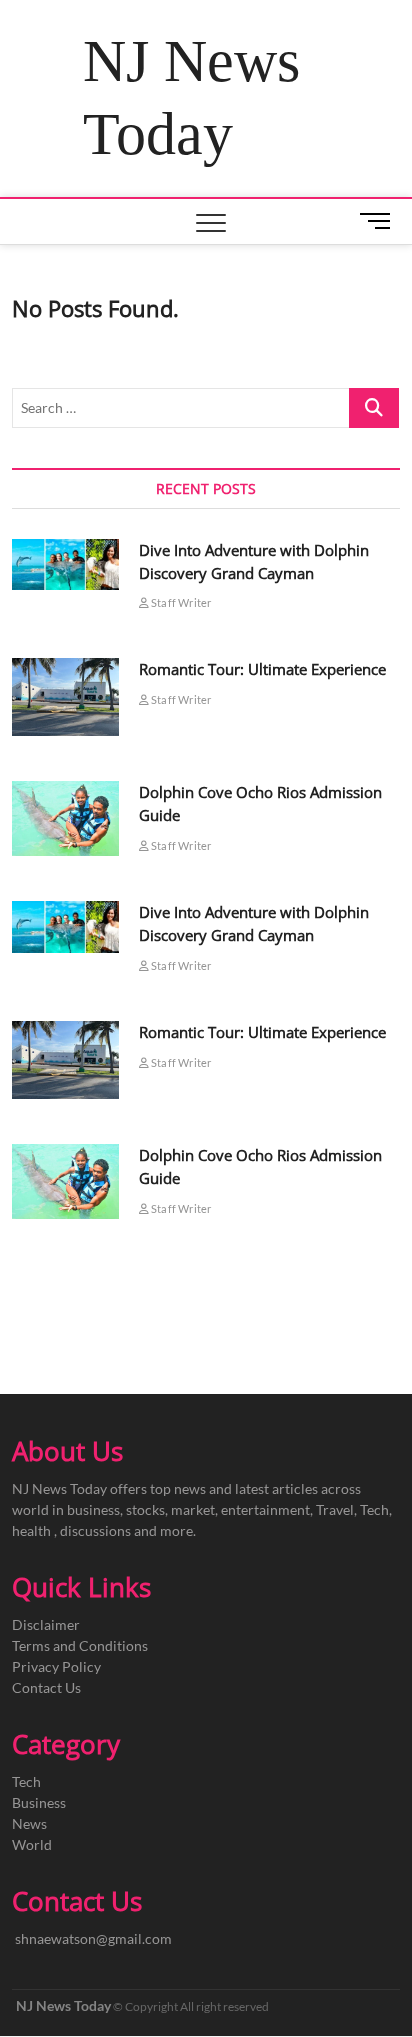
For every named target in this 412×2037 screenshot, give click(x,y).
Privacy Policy (56, 1666)
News (29, 1823)
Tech (26, 1781)
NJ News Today (191, 97)
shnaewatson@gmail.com (93, 1938)
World (32, 1844)
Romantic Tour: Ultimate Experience (262, 669)
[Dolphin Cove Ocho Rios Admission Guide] (65, 818)
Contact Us (46, 1687)
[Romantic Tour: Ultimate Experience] (65, 697)
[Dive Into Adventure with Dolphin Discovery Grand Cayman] (65, 564)
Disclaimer (46, 1624)
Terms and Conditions (80, 1645)
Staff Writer (180, 602)
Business (39, 1802)
